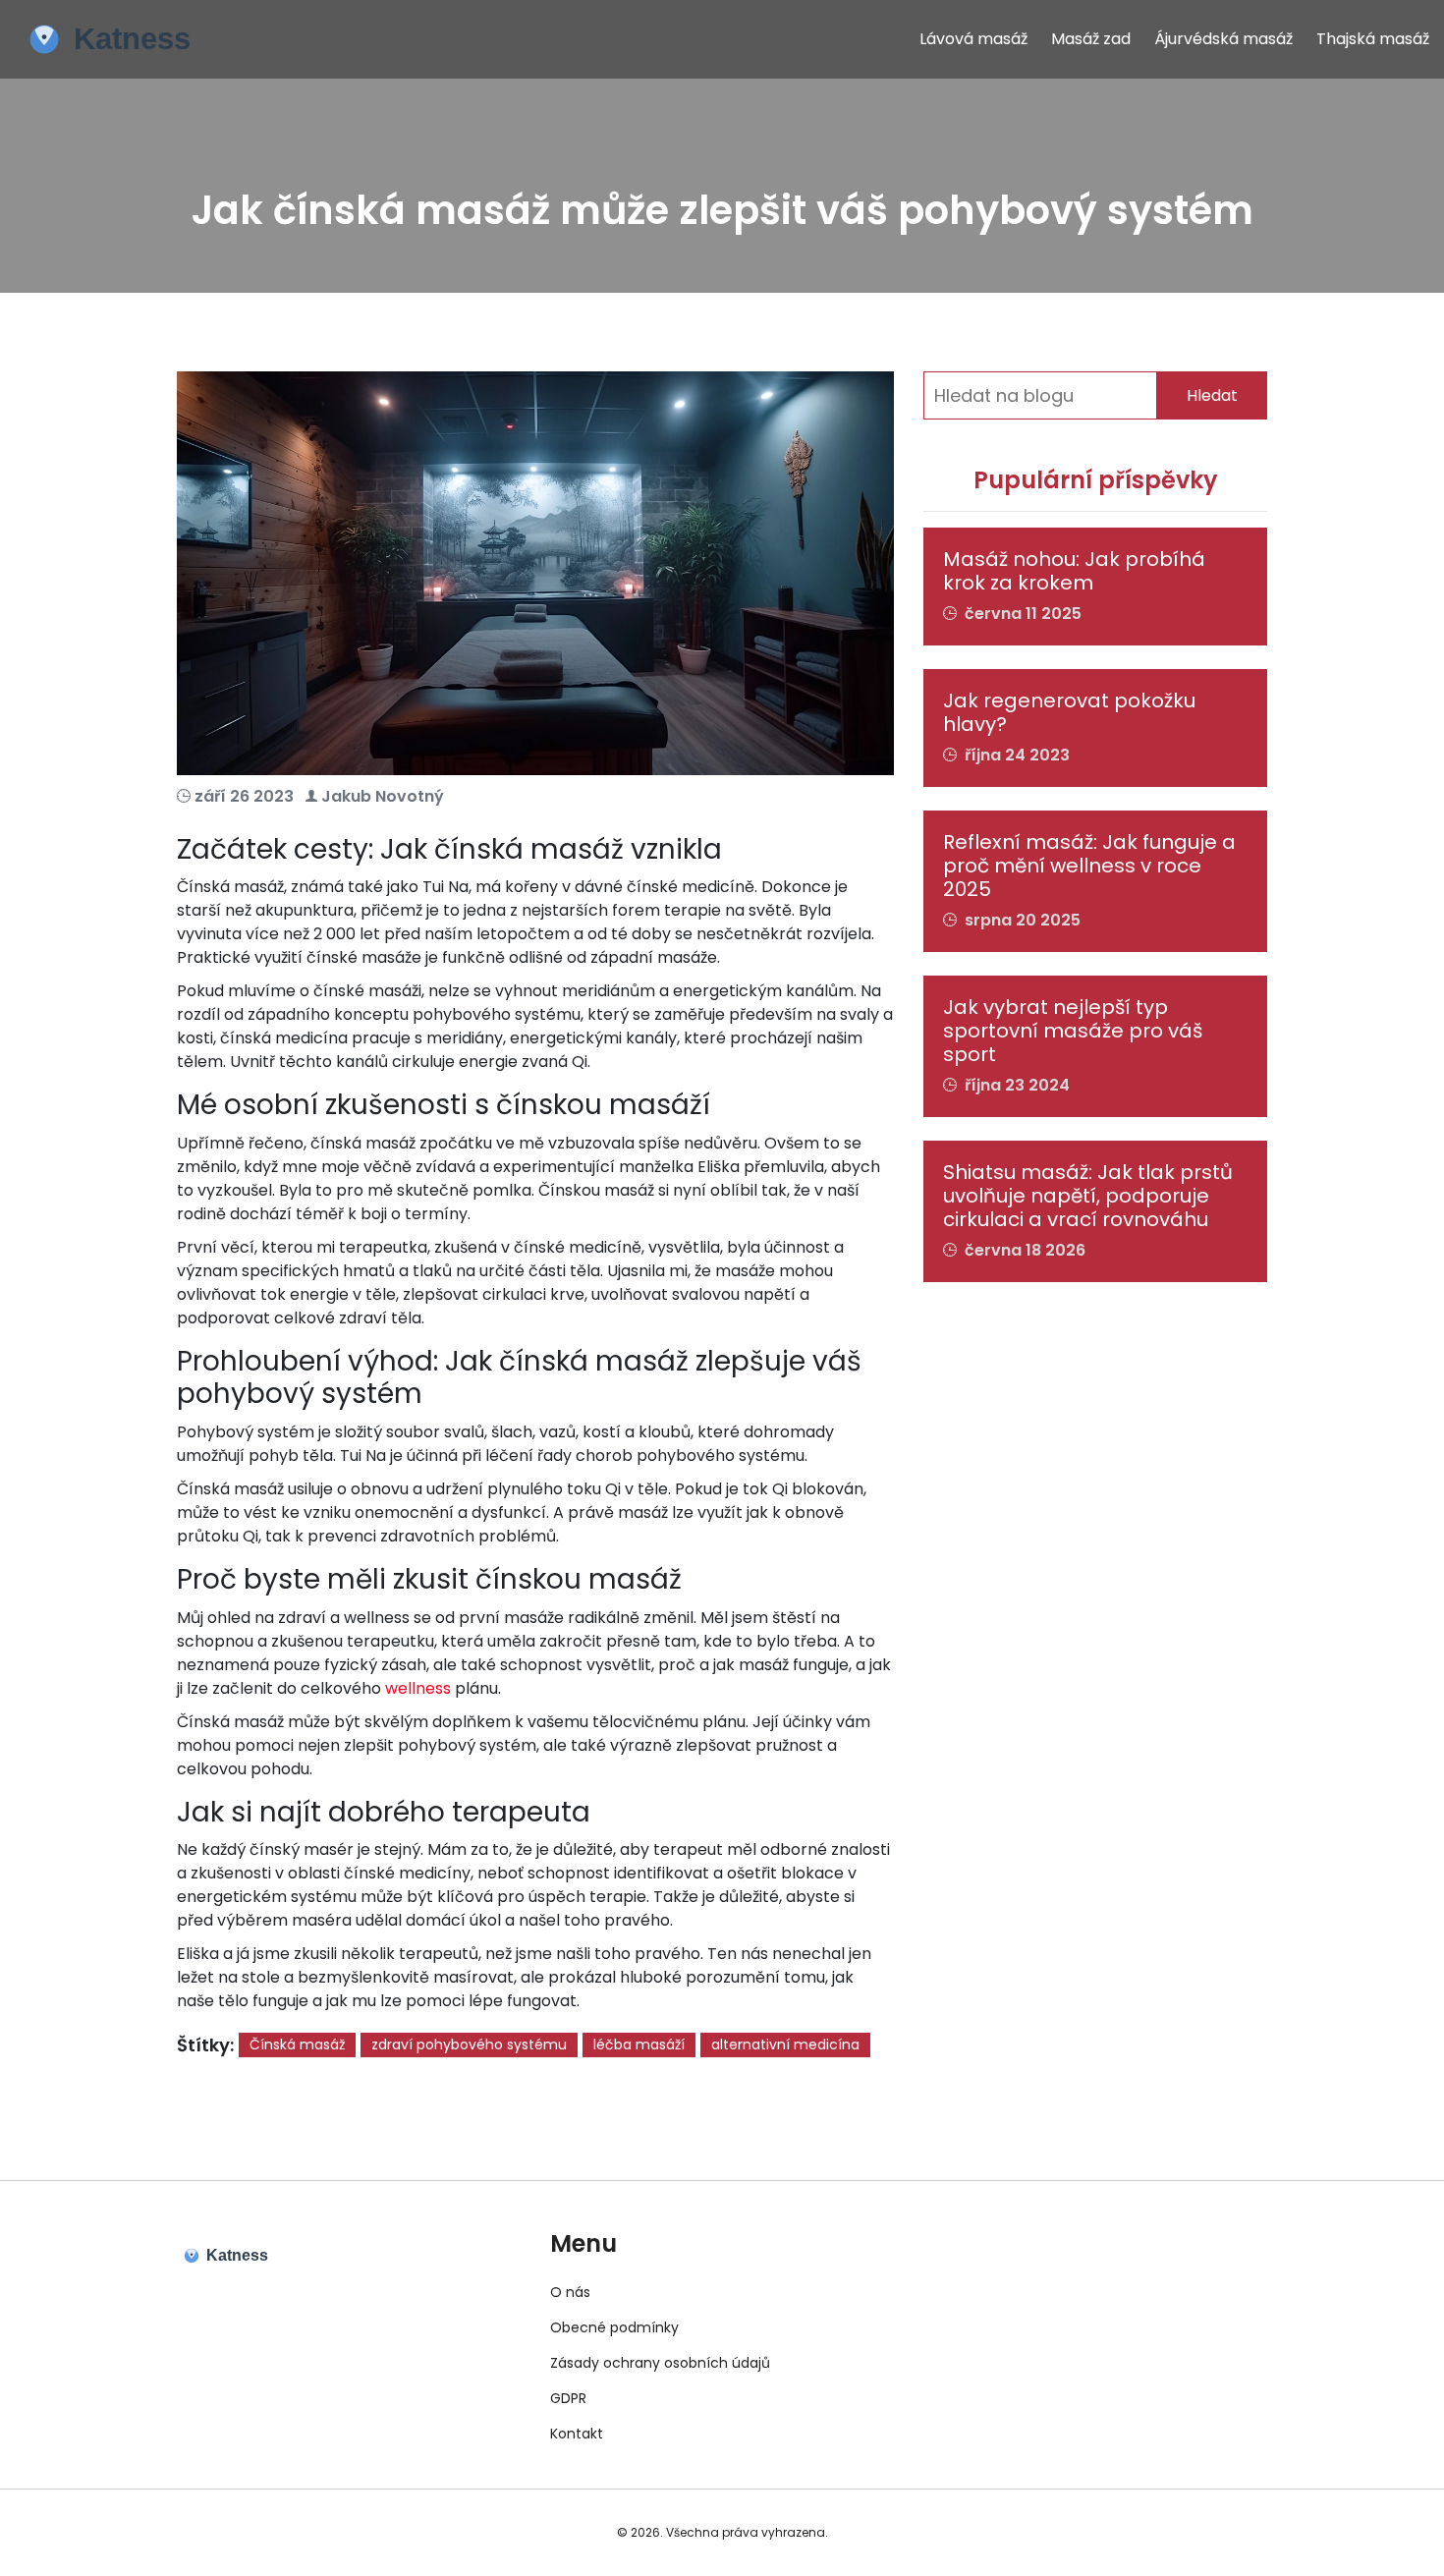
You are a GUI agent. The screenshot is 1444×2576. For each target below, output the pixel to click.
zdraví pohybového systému (469, 2044)
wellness (418, 1688)
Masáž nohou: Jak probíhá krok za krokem (1074, 571)
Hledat (1212, 395)
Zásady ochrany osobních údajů (660, 2363)
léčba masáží (639, 2044)
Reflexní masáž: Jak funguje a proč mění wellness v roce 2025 (1089, 866)
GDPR (568, 2398)
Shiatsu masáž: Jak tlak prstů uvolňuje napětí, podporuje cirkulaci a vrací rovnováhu (1088, 1196)
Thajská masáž (1373, 39)
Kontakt (577, 2434)
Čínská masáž (297, 2044)
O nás (570, 2292)
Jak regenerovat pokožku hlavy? (1069, 712)
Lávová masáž (973, 39)
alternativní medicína (785, 2044)
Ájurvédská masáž (1223, 39)
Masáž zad (1091, 39)
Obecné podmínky (614, 2327)
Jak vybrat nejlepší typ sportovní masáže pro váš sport (1073, 1031)
